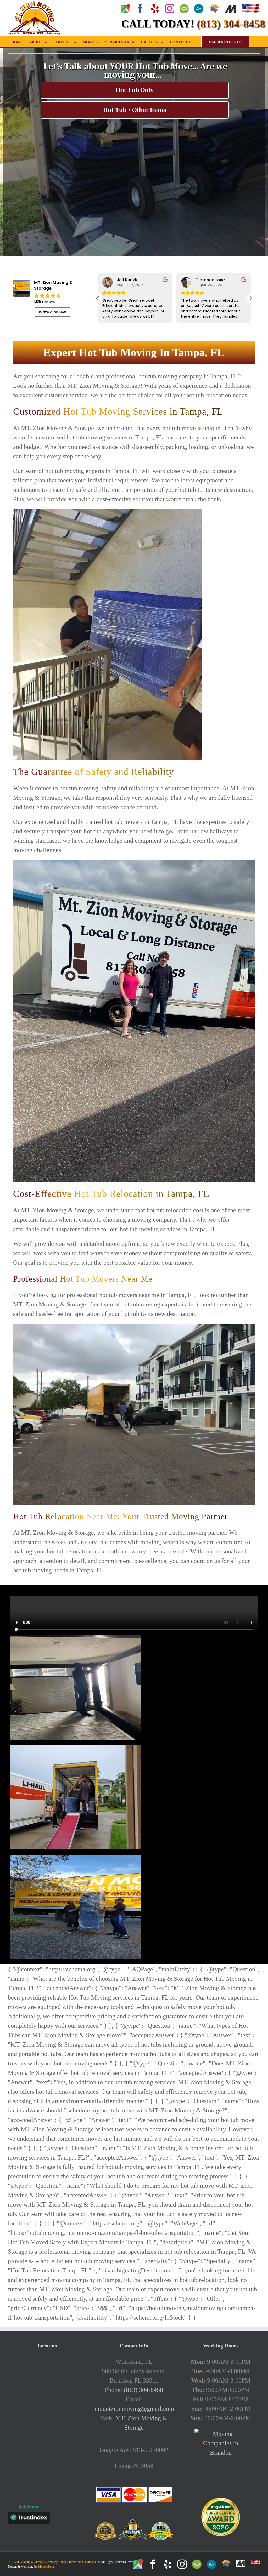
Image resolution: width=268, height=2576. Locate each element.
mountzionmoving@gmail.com (134, 2409)
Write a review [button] (52, 312)
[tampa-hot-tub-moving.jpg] (76, 1858)
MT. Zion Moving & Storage (26, 2562)
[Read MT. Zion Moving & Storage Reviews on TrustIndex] (29, 2519)
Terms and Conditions (82, 2562)
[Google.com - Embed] (47, 2396)
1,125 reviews (45, 302)
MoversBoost (47, 2567)
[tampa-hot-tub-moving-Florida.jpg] (76, 1748)
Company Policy (56, 2562)
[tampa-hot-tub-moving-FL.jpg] (76, 1638)
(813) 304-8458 (143, 2390)
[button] (251, 298)
